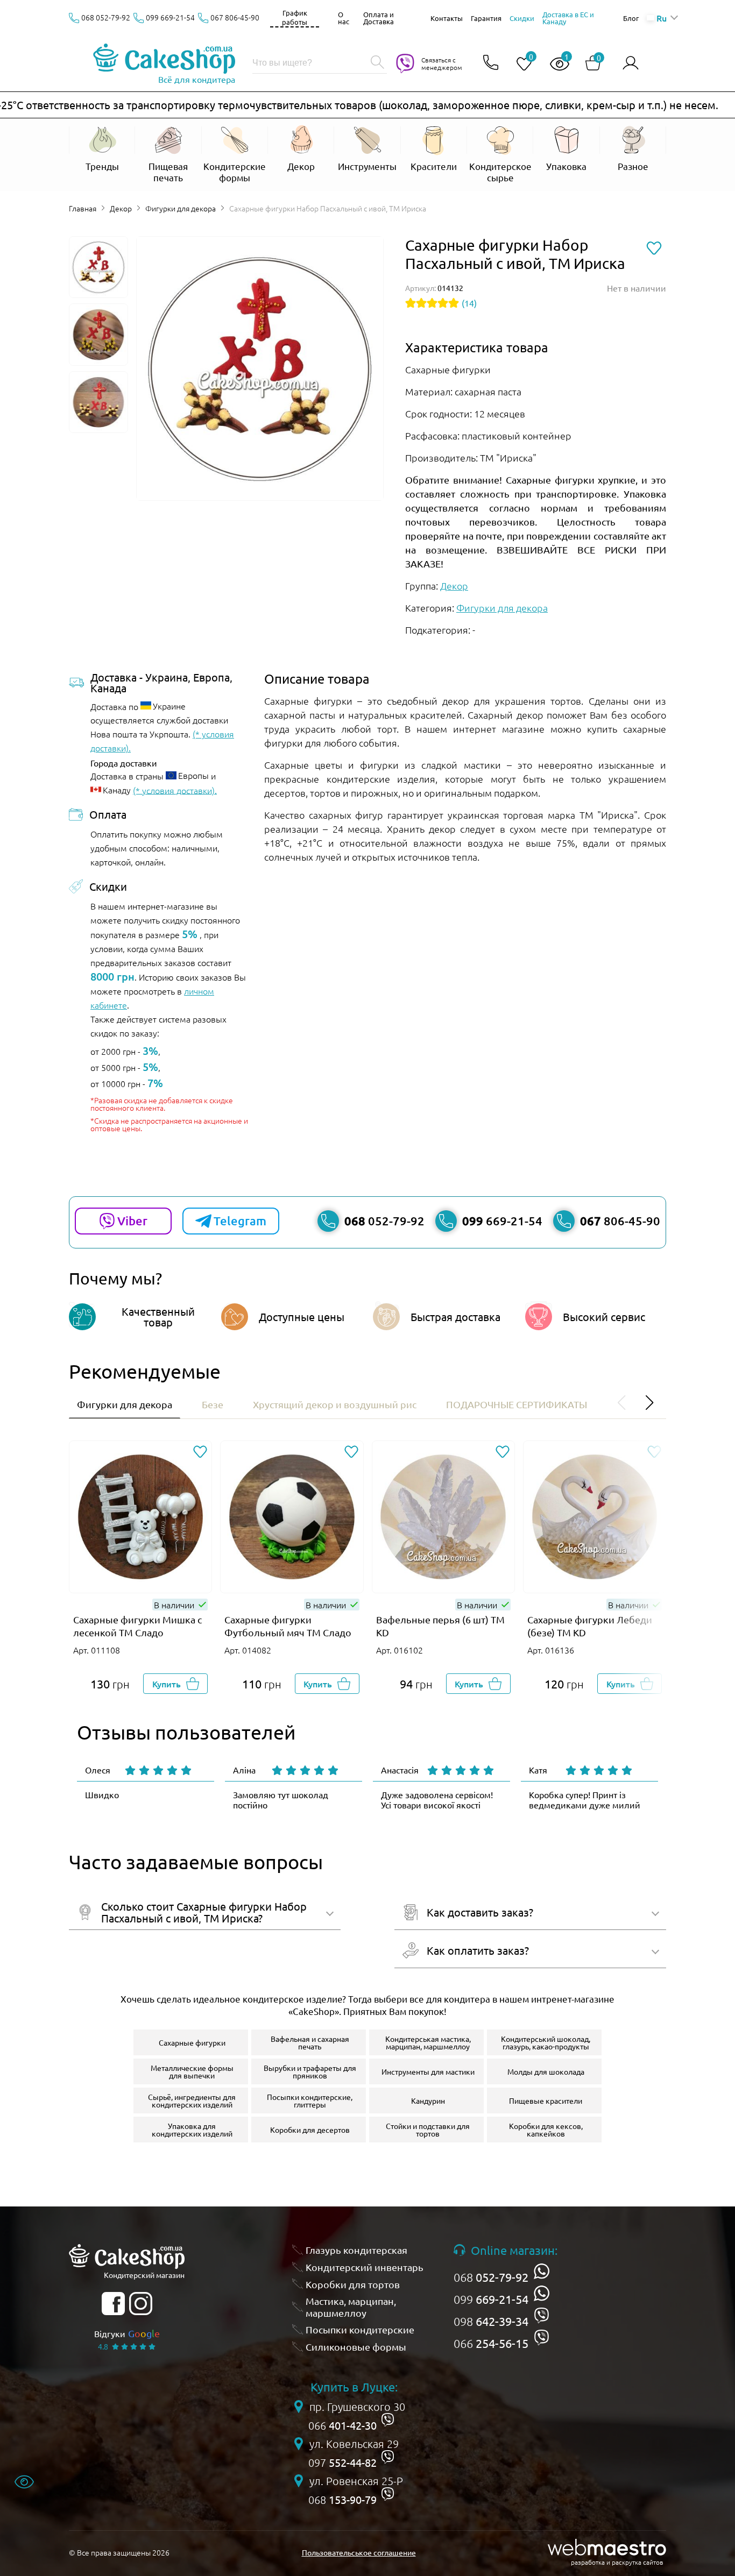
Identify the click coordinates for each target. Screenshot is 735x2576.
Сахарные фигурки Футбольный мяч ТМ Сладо (288, 1626)
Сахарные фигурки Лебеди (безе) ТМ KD (590, 1626)
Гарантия (486, 18)
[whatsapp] (542, 2271)
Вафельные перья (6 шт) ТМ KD (440, 1626)
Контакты (447, 18)
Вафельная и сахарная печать (310, 2042)
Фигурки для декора (181, 208)
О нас (344, 18)
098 (491, 2321)
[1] (555, 64)
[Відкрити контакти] (491, 63)
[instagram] (141, 2304)
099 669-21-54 (170, 17)
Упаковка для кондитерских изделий (192, 2130)
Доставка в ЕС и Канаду (568, 18)
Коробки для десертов (310, 2130)
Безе (213, 1404)
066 (491, 2343)
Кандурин (428, 2100)
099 (491, 2299)
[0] (520, 64)
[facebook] (113, 2304)
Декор (121, 208)
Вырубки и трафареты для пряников (310, 2071)
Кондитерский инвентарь (365, 2267)
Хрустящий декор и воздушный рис (335, 1404)
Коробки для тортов (353, 2284)
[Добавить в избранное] (200, 1453)
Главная (83, 208)
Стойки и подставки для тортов (428, 2130)
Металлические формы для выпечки (192, 2071)
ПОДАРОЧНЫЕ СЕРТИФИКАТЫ (517, 1404)
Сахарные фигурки (192, 2042)
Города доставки (124, 763)
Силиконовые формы (356, 2347)
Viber (132, 1221)
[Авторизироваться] (631, 63)
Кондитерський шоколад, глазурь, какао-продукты (546, 2042)
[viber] (542, 2315)
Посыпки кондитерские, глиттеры (310, 2100)
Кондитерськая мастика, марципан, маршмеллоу (428, 2042)
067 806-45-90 (235, 17)
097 (342, 2463)
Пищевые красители (546, 2100)
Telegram (240, 1221)
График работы (295, 17)
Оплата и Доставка (379, 18)
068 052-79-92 (106, 17)
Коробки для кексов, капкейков (546, 2130)
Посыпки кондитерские (360, 2329)
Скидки (522, 18)
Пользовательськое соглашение (359, 2552)
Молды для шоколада (546, 2071)
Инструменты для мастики (428, 2071)
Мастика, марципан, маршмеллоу (351, 2307)
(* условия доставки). (175, 790)
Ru (661, 18)
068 (491, 2277)
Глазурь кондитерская (356, 2250)
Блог (631, 18)
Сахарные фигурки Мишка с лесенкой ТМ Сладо (137, 1626)
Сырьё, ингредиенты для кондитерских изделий (192, 2100)
